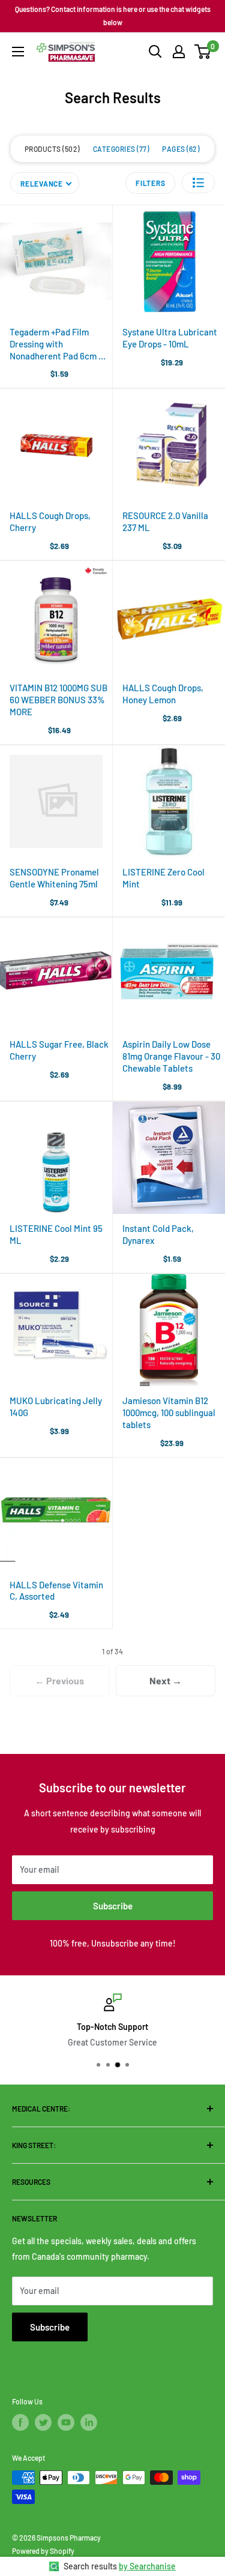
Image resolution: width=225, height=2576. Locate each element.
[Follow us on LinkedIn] (89, 2422)
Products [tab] (51, 149)
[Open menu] (18, 52)
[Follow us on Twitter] (43, 2422)
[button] (198, 183)
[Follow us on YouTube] (66, 2422)
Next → (166, 1680)
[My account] (179, 52)
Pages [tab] (180, 149)
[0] (203, 52)
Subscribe (113, 1906)
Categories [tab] (120, 149)
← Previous (59, 1680)
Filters (150, 183)
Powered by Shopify (43, 2551)
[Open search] (155, 52)
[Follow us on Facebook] (20, 2422)
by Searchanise (147, 2566)
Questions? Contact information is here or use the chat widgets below (113, 16)
